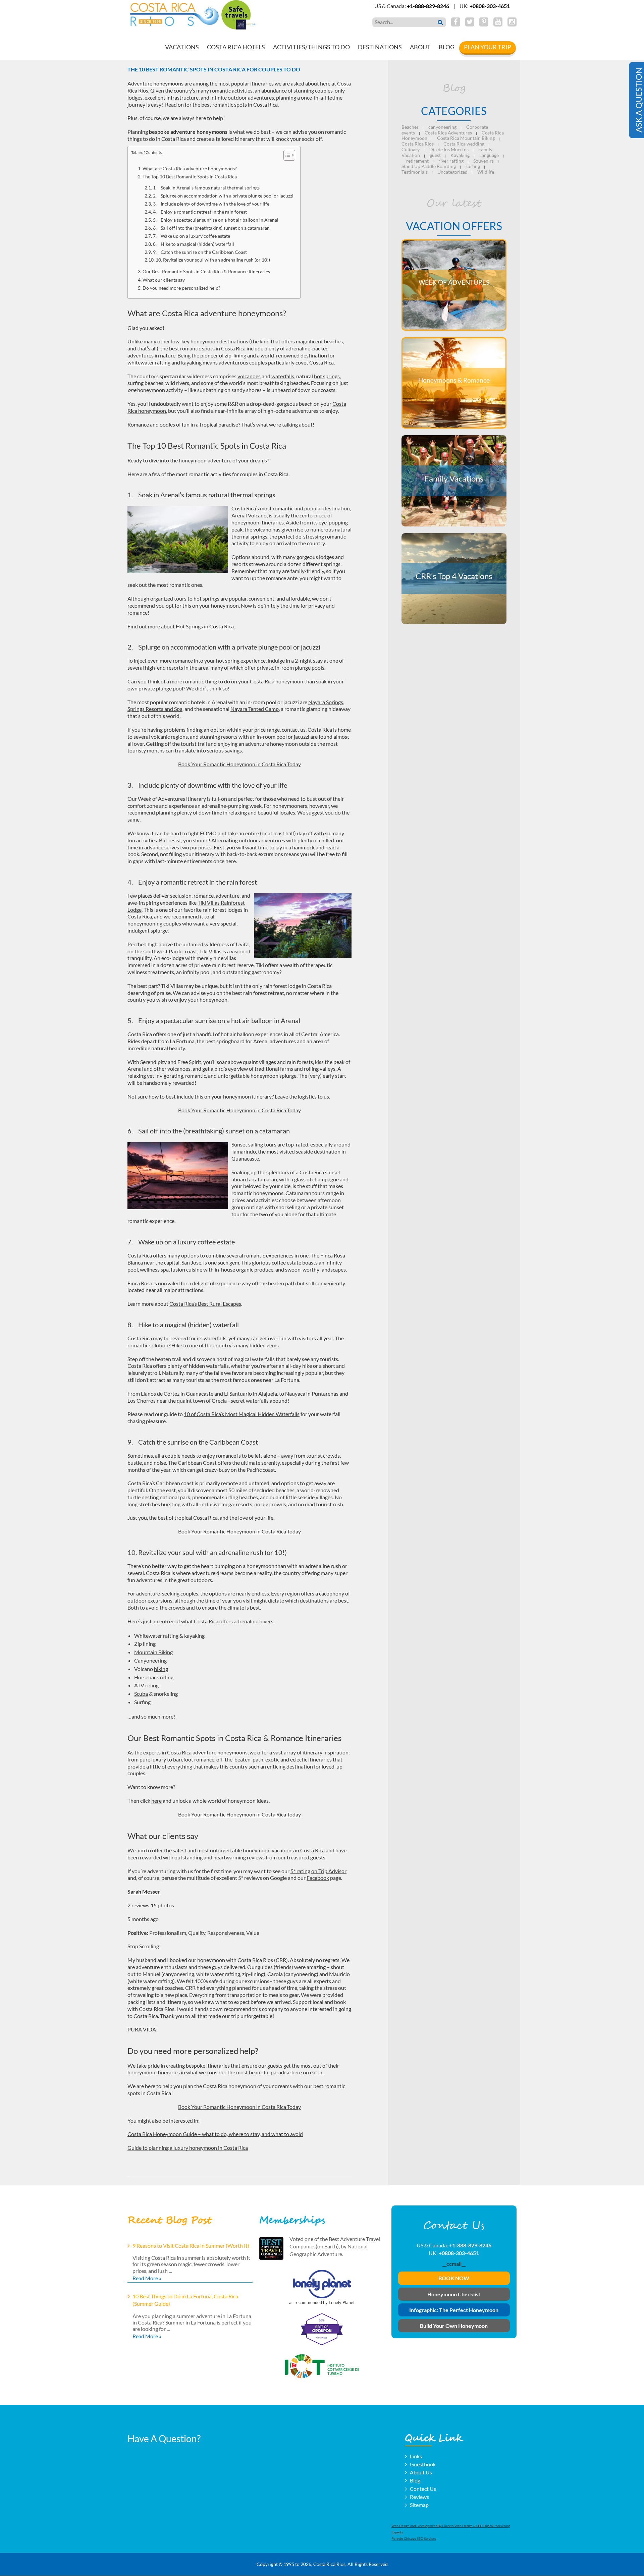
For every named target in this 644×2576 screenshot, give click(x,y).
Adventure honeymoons (155, 83)
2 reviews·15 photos (151, 1905)
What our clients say (164, 280)
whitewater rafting (149, 362)
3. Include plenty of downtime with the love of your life (211, 204)
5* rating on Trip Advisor (318, 1871)
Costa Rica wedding (464, 144)
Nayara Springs (326, 702)
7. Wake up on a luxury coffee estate (192, 236)
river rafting (451, 161)
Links (416, 2456)
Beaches (410, 127)
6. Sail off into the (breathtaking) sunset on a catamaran (211, 228)
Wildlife (486, 172)
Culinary (411, 149)
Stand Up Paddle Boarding (429, 166)
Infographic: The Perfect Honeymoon (454, 2310)
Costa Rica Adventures (448, 133)
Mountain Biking (153, 1652)
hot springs (327, 376)
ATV (139, 1685)
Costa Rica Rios (418, 144)
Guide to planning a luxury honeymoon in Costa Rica (188, 2148)
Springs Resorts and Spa (155, 709)
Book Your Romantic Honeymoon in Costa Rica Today (239, 764)
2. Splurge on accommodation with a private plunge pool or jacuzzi (223, 196)
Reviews (419, 2497)
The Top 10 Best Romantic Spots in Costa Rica (190, 177)
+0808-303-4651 (490, 6)
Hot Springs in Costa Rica (205, 626)
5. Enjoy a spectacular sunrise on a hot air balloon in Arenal (216, 220)
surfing (473, 166)
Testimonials (415, 172)
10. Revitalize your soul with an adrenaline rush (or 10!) (213, 260)
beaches (333, 341)
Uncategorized (452, 172)
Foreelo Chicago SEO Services (414, 2539)
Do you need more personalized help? (181, 288)
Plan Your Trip (488, 47)
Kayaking (460, 155)
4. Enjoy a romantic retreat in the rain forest (200, 212)
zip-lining (235, 355)
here (156, 1801)
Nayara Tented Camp (255, 709)
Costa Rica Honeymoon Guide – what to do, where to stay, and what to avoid (215, 2134)
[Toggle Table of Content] (286, 155)
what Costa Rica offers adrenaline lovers (227, 1621)
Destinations (380, 47)
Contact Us (423, 2489)
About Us (421, 2472)
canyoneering (442, 127)
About (420, 47)
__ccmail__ (454, 2264)
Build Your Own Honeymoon (454, 2326)
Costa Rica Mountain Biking (466, 138)
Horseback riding (154, 1677)
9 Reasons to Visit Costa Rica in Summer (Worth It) (191, 2246)
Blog (447, 47)
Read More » (147, 2278)
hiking (161, 1669)
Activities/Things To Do (311, 47)
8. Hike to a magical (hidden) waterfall (194, 244)
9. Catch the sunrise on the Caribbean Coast (200, 252)
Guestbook (423, 2464)
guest (435, 155)
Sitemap (419, 2505)
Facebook (318, 1878)
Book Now (454, 2278)
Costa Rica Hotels (236, 47)
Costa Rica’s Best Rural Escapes (205, 1304)
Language (489, 155)
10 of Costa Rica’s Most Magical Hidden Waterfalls (242, 1414)
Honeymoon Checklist (454, 2294)
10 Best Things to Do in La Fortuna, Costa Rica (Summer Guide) (185, 2300)
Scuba (141, 1694)
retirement (417, 161)
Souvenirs (484, 161)
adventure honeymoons (220, 1752)
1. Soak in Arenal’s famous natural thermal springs (206, 188)
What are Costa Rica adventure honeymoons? (190, 169)
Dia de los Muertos (449, 149)
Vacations (182, 47)
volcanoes (249, 376)
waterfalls (283, 376)
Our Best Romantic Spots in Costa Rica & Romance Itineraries (206, 271)
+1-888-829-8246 (428, 6)
